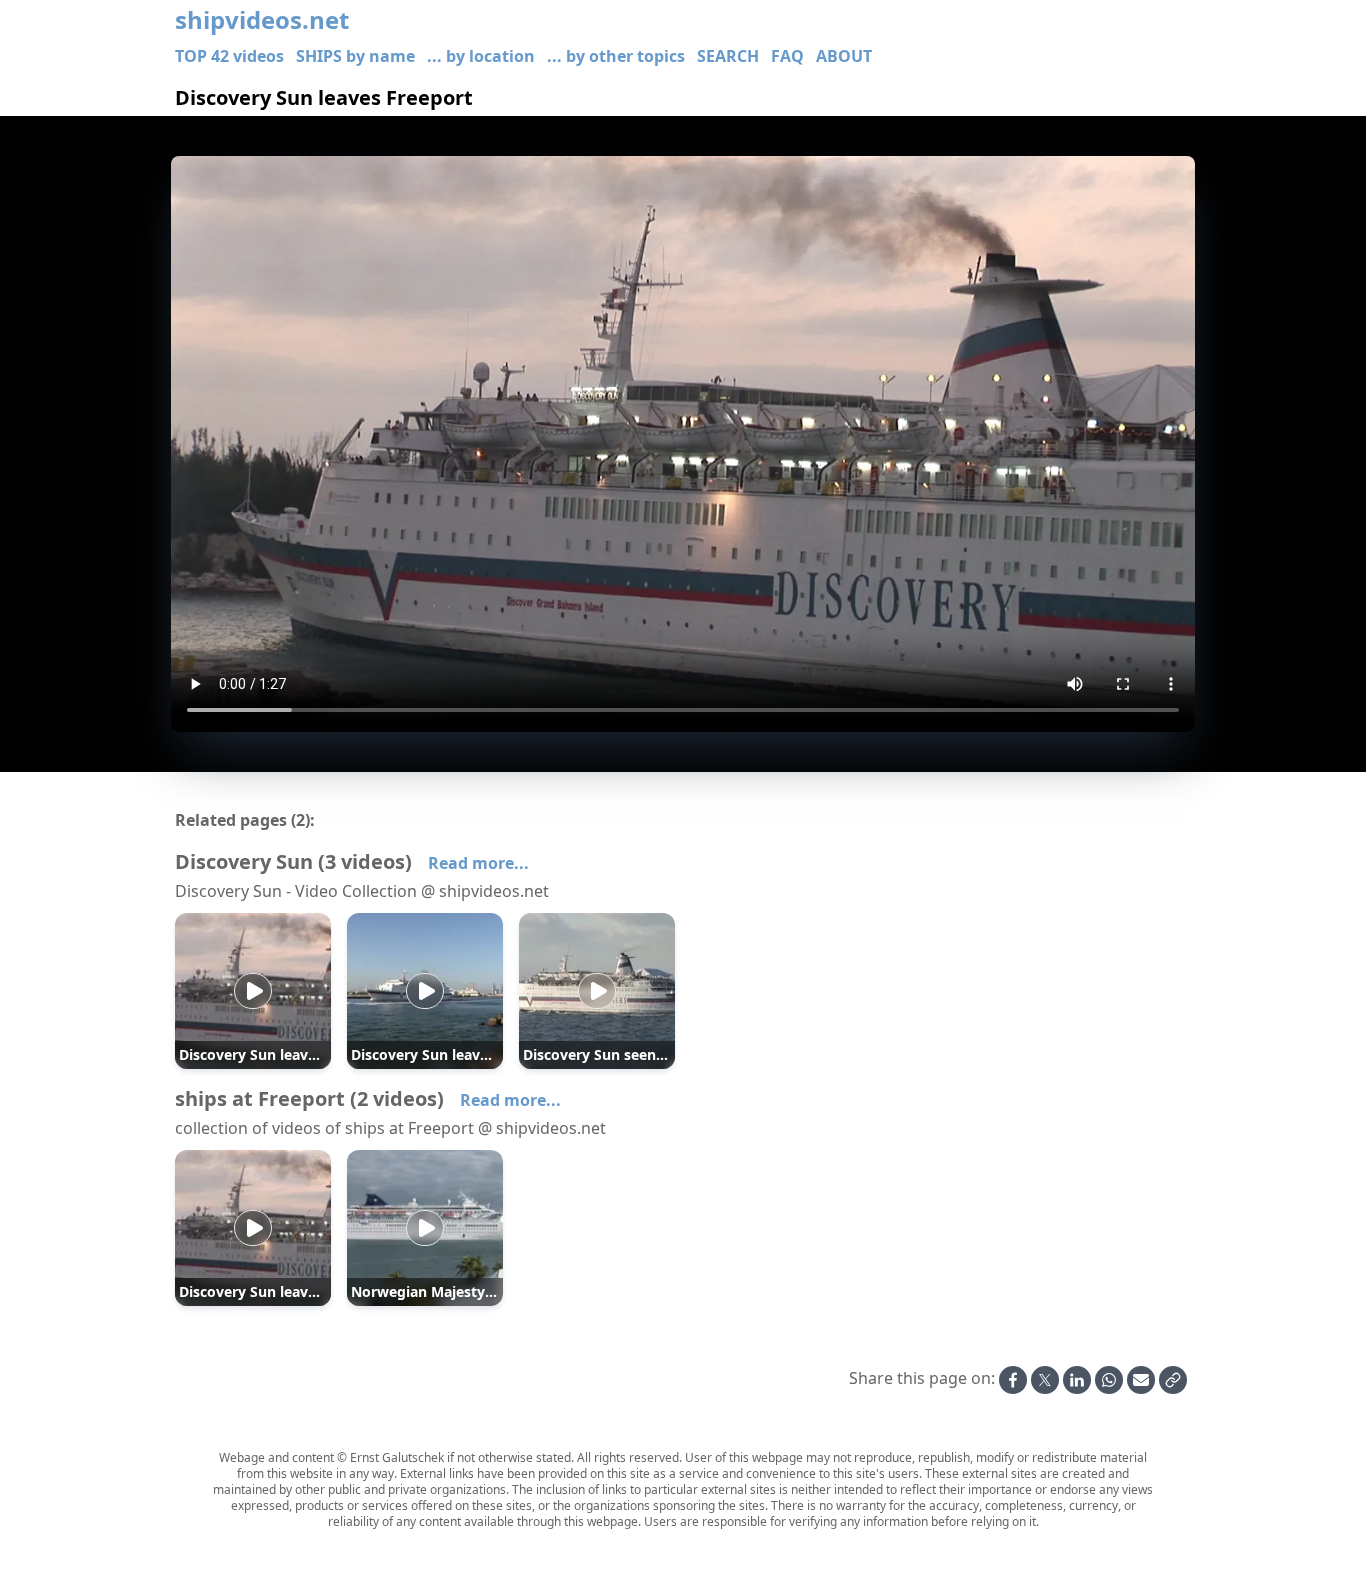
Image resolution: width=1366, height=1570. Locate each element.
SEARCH (728, 56)
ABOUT (844, 56)
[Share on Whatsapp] (1109, 1380)
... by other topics (616, 56)
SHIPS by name (355, 56)
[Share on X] (1045, 1380)
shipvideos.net (262, 20)
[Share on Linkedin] (1077, 1380)
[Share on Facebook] (1013, 1380)
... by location (481, 56)
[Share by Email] (1141, 1380)
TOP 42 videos (229, 56)
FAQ (787, 56)
